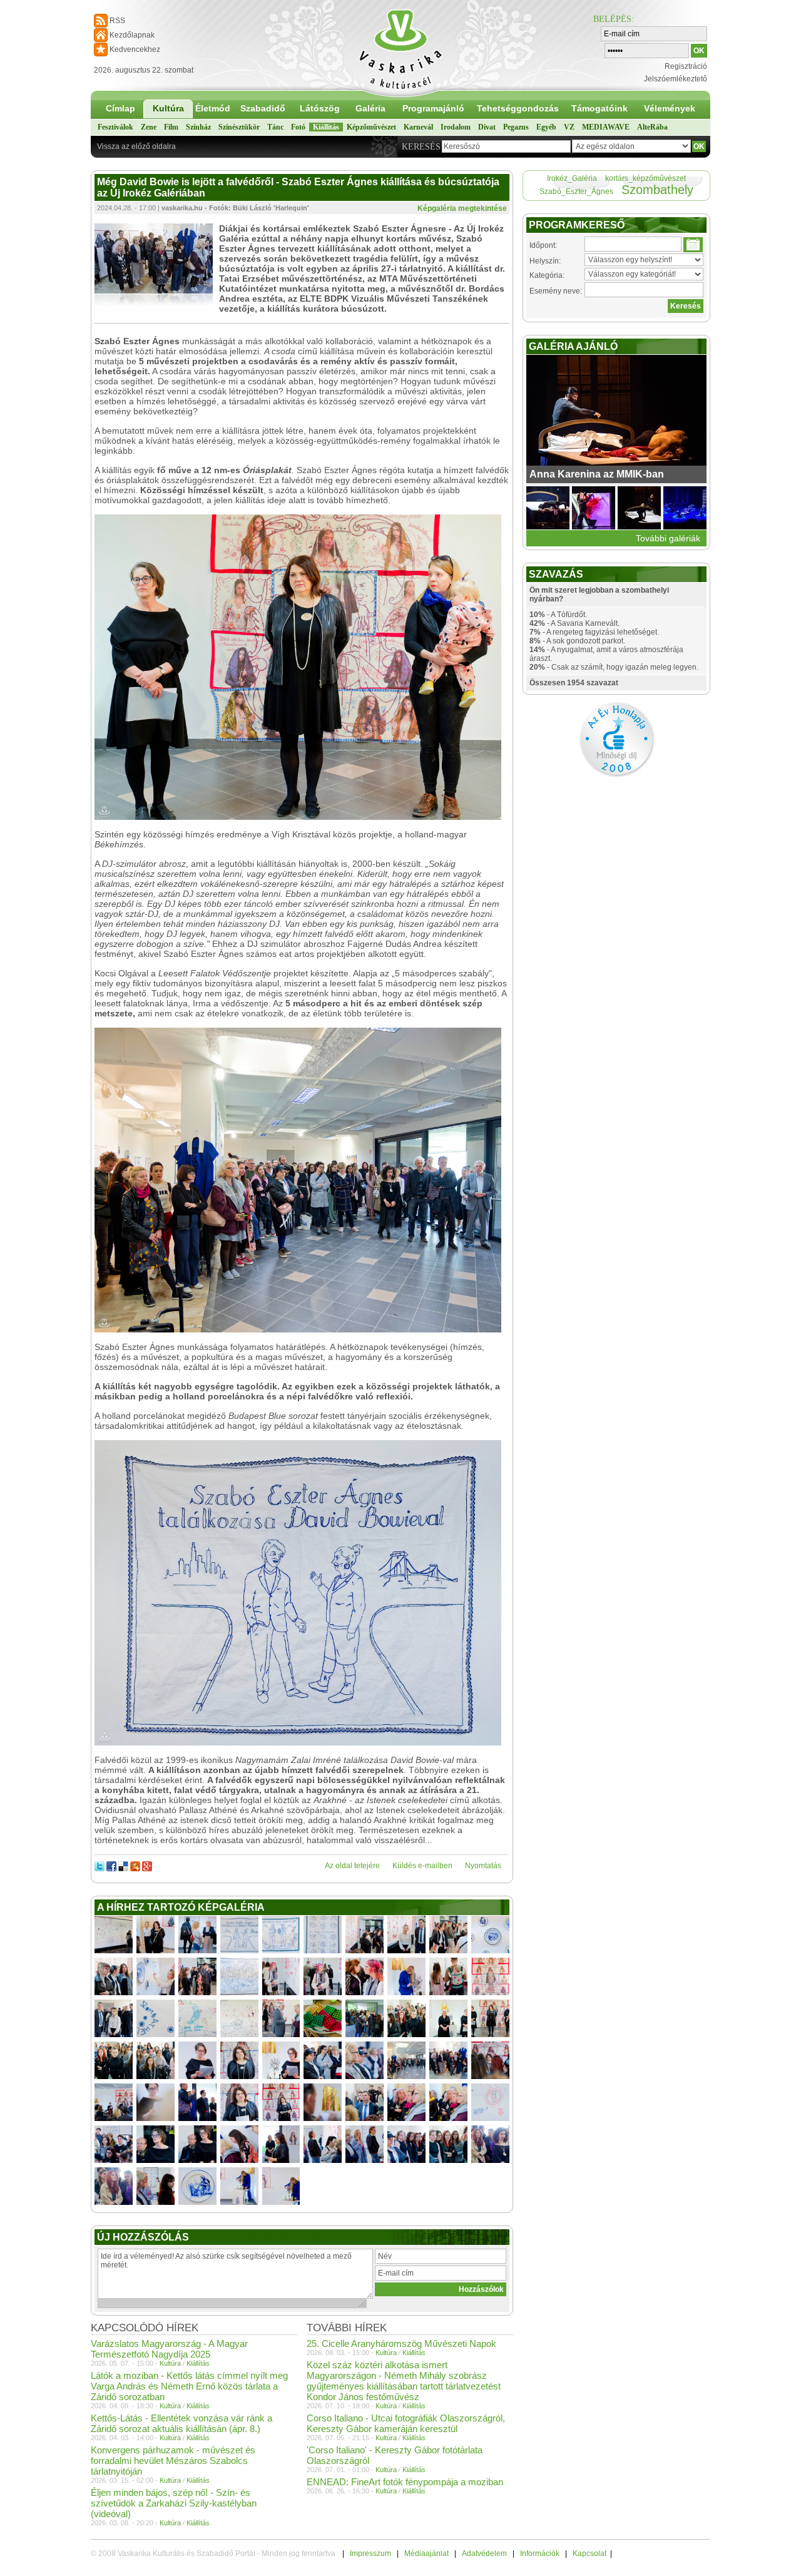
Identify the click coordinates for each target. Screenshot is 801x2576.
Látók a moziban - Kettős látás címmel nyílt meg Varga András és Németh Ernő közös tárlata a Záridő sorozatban (189, 2386)
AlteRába (652, 127)
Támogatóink (599, 108)
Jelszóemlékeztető (676, 79)
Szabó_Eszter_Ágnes (576, 192)
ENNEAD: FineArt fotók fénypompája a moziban (405, 2482)
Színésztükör (239, 127)
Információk (540, 2553)
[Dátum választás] (693, 245)
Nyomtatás (483, 1866)
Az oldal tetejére (352, 1866)
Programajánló (433, 108)
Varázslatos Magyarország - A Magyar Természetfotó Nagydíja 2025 (169, 2349)
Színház (198, 127)
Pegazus (516, 127)
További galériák (668, 538)
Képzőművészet (371, 127)
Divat (487, 127)
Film (171, 127)
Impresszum (370, 2553)
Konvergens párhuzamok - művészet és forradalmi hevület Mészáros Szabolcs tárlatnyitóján (173, 2461)
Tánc (275, 127)
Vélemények (670, 108)
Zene (149, 127)
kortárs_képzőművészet (645, 178)
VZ (569, 127)
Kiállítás (326, 127)
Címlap (120, 108)
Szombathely (657, 190)
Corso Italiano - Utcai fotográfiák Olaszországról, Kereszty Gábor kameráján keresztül (406, 2423)
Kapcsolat (589, 2553)
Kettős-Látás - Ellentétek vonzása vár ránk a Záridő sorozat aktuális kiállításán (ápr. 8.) (181, 2423)
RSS (117, 21)
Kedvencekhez (135, 49)
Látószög (320, 108)
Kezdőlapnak (132, 35)
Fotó (298, 127)
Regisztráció (686, 66)
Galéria (370, 108)
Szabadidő (263, 108)
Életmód (213, 108)
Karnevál (418, 127)
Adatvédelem (484, 2553)
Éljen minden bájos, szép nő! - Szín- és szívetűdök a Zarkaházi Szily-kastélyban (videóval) (174, 2503)
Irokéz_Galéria (572, 178)
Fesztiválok (115, 127)
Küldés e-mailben (422, 1866)
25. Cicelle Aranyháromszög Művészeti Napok (401, 2343)
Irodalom (456, 127)
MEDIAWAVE (606, 127)
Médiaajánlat (426, 2553)
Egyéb (546, 127)
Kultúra (168, 108)
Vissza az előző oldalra (136, 146)
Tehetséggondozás (518, 108)
